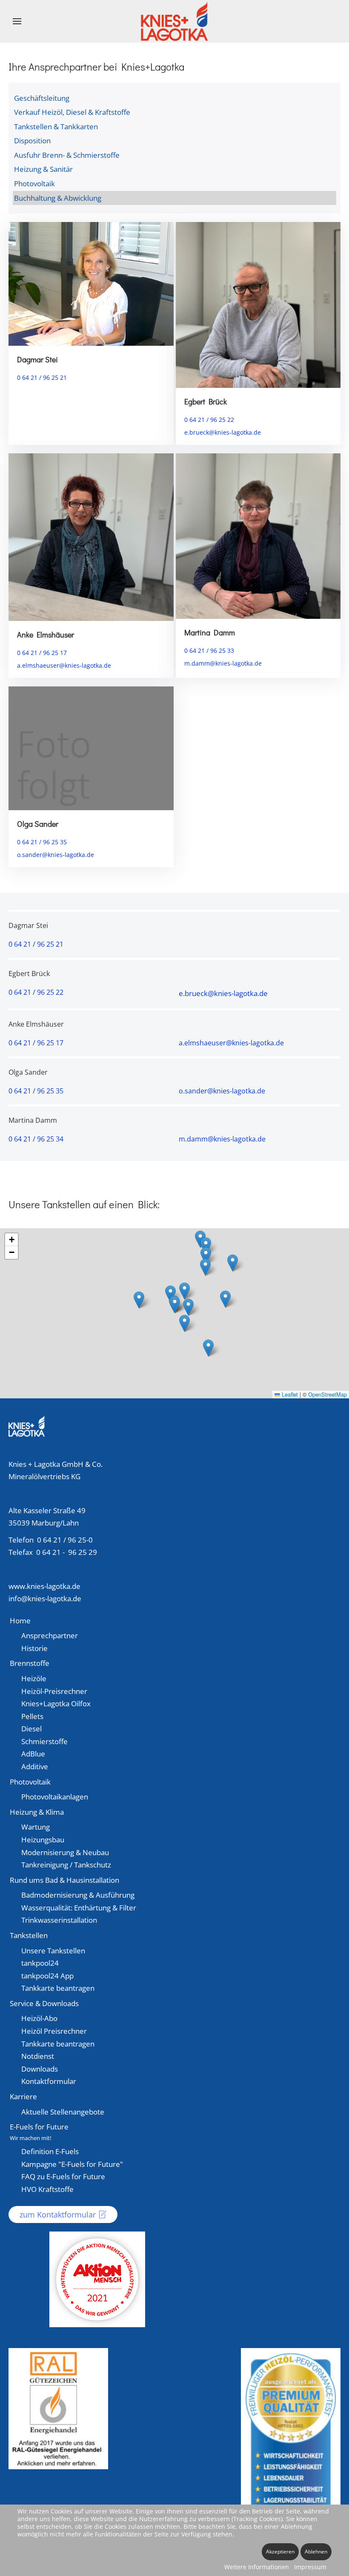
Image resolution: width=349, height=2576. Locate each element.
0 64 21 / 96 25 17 (42, 653)
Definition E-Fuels (50, 2151)
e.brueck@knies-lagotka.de (223, 432)
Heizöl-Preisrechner (54, 1691)
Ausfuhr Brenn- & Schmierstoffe (67, 155)
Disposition (32, 141)
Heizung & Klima (37, 1812)
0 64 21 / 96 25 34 (36, 1139)
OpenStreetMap (328, 1394)
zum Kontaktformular (58, 2215)
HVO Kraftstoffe (47, 2189)
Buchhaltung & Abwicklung (58, 198)
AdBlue (33, 1754)
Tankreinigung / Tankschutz (66, 1865)
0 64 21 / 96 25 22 (209, 420)
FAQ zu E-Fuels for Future (63, 2176)
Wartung (36, 1827)
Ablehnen (316, 2552)
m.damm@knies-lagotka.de (223, 663)
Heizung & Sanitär (43, 169)
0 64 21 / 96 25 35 (42, 842)
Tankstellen (29, 1935)
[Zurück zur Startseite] (175, 21)
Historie (34, 1648)
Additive (35, 1766)
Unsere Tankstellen (53, 1951)
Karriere (23, 2096)
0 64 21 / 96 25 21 (42, 377)
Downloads (40, 2069)
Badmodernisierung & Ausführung (78, 1895)
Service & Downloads (44, 2003)
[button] (17, 21)
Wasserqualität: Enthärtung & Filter (79, 1908)
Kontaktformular (49, 2081)
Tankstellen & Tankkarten (56, 127)
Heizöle (34, 1678)
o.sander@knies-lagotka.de (56, 855)
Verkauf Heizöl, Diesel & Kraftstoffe (72, 112)
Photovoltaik (34, 184)
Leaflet (289, 1394)
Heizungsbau (43, 1840)
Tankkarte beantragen (58, 1988)
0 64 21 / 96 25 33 (209, 650)
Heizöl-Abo (39, 2018)
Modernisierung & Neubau (65, 1852)
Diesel (31, 1729)
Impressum (310, 2567)
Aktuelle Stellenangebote (63, 2112)
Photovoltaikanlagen (55, 1797)
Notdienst (38, 2056)
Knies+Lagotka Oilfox (56, 1704)
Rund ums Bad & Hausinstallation (64, 1880)
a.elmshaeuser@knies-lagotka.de (64, 665)
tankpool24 (40, 1963)
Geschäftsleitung (42, 98)
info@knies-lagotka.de (45, 1598)
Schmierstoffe (44, 1741)
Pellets (32, 1716)
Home (20, 1621)
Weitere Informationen (257, 2567)
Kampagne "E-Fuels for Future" (72, 2164)
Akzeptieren (280, 2552)
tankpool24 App (47, 1976)
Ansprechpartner (50, 1635)
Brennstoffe (30, 1663)
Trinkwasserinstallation (59, 1920)
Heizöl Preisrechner (54, 2031)
